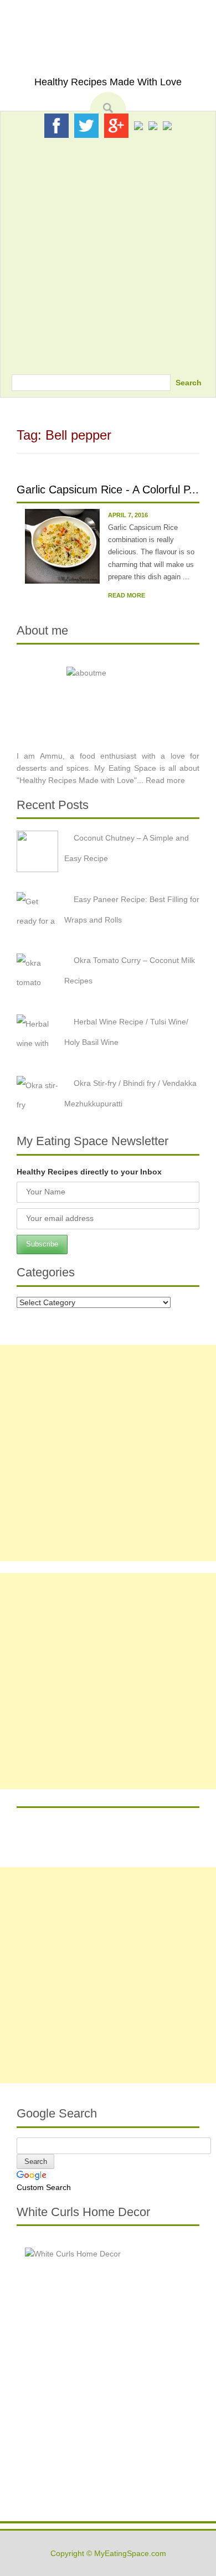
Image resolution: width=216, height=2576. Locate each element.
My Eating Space (108, 55)
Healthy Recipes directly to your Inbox (89, 1172)
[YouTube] (153, 125)
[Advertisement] (108, 253)
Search (189, 383)
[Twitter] (86, 125)
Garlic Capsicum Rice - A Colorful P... (108, 490)
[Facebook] (56, 125)
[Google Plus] (116, 125)
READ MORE (127, 595)
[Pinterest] (138, 125)
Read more (165, 780)
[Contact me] (167, 125)
